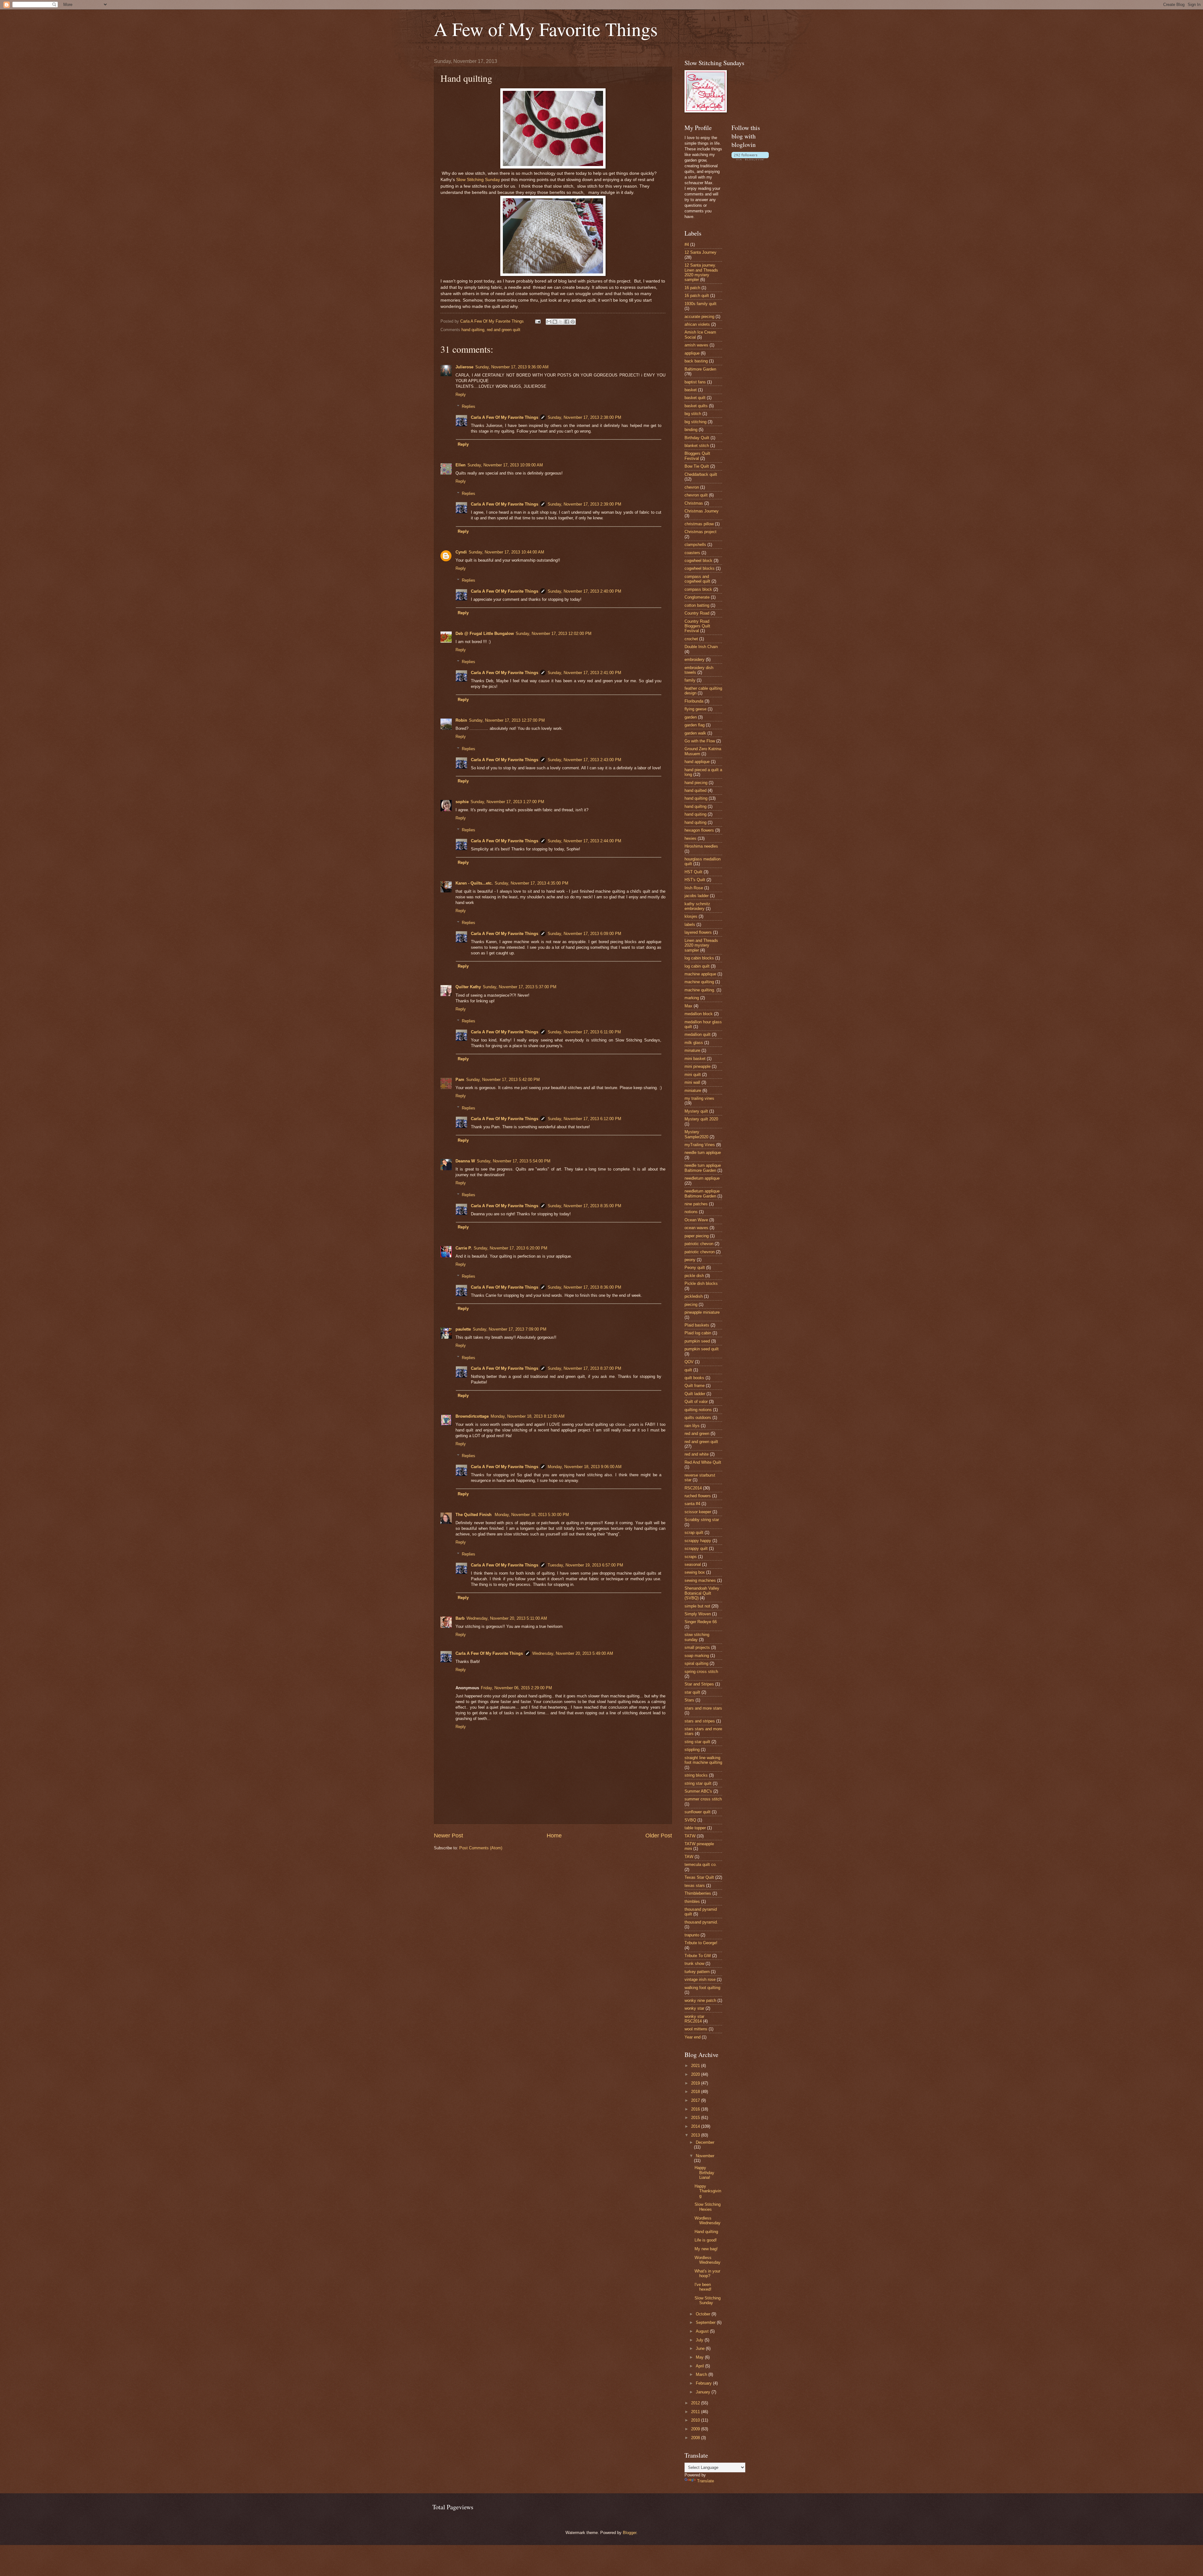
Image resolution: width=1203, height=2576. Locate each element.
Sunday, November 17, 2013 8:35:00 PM (584, 1206)
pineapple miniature (702, 1312)
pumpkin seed (697, 1341)
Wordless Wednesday (708, 2220)
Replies (469, 406)
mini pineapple (698, 1066)
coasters (692, 553)
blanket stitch (697, 446)
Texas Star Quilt (699, 1877)
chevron (692, 487)
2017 (696, 2100)
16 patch (692, 288)
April (700, 2366)
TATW (690, 1836)
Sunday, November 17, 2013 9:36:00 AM (512, 367)
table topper (695, 1828)
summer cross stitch (703, 1799)
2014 (696, 2126)
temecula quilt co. (701, 1864)
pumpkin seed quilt (702, 1349)
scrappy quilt (696, 1548)
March (702, 2374)
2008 (696, 2438)
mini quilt (693, 1075)
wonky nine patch (700, 2000)
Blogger (630, 2533)
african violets (697, 324)
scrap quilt (694, 1532)
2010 (696, 2420)
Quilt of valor (696, 1402)
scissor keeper (698, 1512)
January (704, 2392)
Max (688, 1006)
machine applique (700, 974)
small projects (697, 1647)
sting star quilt (697, 1742)
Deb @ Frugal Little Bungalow (485, 634)
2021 (696, 2066)
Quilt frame (695, 1386)
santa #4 (692, 1504)
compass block (698, 589)
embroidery (695, 660)
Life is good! (706, 2240)
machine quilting (699, 982)
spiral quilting (696, 1663)
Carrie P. (464, 1248)
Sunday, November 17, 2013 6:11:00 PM (584, 1032)
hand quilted (695, 790)
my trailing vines (699, 1098)
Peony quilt (695, 1267)
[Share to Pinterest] (573, 322)
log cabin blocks (699, 958)
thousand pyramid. (701, 1922)
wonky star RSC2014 (694, 2019)
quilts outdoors (698, 1418)
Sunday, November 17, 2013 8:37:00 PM (584, 1368)
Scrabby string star (702, 1520)
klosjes (691, 916)
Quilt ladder (695, 1394)
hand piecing (696, 783)
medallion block (699, 1014)
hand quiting (695, 814)
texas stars (695, 1885)
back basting (696, 361)
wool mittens (696, 2029)
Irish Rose (694, 888)
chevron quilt (696, 495)
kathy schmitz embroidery (697, 906)
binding (691, 430)
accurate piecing (699, 317)
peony (690, 1260)
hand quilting (473, 330)
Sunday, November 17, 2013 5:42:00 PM (503, 1080)
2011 (696, 2412)
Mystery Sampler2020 (696, 1134)
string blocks (696, 1775)
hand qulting (695, 822)
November (705, 2156)
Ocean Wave (696, 1220)
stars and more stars (703, 1708)
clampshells (695, 545)
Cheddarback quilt (701, 474)
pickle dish (694, 1276)
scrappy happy (698, 1541)
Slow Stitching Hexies (708, 2207)
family (690, 680)
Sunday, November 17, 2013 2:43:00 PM (584, 760)
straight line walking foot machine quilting (703, 1760)
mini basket (695, 1059)
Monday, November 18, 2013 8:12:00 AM (528, 1416)
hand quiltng (695, 806)
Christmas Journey (702, 511)
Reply (461, 395)
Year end (693, 2037)
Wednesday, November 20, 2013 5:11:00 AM (507, 1618)
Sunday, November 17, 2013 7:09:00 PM (510, 1329)
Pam (460, 1080)
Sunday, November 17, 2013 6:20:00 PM (510, 1248)
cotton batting (697, 605)
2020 (696, 2074)
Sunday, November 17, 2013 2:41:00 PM (584, 673)
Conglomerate (697, 597)
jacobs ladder (697, 896)
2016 (696, 2109)
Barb (460, 1618)
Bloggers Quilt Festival (697, 456)
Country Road (697, 613)
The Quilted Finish (474, 1515)
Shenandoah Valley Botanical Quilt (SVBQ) (702, 1593)
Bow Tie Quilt (697, 466)
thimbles (692, 1901)
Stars (689, 1700)
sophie (462, 802)
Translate (706, 2481)
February (704, 2383)
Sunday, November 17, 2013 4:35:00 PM (531, 883)
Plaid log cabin (698, 1333)
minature (692, 1050)
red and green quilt (504, 330)
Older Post (659, 1836)
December (705, 2142)
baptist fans (695, 382)
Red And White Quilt (703, 1462)
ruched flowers (698, 1496)
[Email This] (549, 322)
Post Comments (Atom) (481, 1848)
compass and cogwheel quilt (697, 579)
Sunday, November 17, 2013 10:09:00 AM (505, 465)
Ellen (461, 465)
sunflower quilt (698, 1812)
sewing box (695, 1572)
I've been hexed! (703, 2287)
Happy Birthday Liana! (704, 2173)
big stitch (693, 414)
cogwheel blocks (700, 568)
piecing (691, 1304)
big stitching (695, 422)
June (701, 2348)
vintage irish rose (700, 1979)
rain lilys (692, 1426)
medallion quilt (698, 1034)
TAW (689, 1857)
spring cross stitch (701, 1672)
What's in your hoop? (707, 2273)
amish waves (696, 345)
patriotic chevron (700, 1252)
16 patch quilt (697, 296)
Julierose (464, 367)
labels (690, 924)
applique (692, 353)
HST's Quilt (695, 880)
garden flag (695, 725)
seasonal (693, 1564)
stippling (692, 1750)
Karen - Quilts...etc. (474, 883)
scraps (691, 1557)
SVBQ (690, 1820)
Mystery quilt (696, 1111)
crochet (691, 639)
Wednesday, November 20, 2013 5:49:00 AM (573, 1653)
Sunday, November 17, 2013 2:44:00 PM (584, 841)
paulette (463, 1329)
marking (692, 998)
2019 (696, 2083)
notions (691, 1212)
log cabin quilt (697, 966)
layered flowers (698, 932)
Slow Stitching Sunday (478, 180)
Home (554, 1836)
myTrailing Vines (700, 1145)
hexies (690, 838)
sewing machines (700, 1580)
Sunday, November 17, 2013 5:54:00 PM (514, 1161)
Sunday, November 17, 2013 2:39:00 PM (584, 504)
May (700, 2357)
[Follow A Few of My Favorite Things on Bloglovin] (750, 159)
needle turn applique (703, 1153)
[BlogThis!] (555, 322)
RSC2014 (693, 1488)
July (700, 2340)
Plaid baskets (697, 1325)
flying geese (695, 709)
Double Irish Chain (701, 647)
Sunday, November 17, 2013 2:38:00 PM (584, 417)
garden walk (695, 733)
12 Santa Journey (700, 252)
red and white (697, 1454)
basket (691, 390)
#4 (687, 244)
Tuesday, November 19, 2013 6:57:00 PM (585, 1565)
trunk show (694, 1963)
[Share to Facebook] (567, 322)
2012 (696, 2403)
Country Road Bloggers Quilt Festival (697, 626)
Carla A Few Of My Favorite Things (505, 417)
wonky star (694, 2008)
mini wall (692, 1082)
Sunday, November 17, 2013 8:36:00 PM (584, 1287)
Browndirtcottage (472, 1416)
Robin (461, 720)
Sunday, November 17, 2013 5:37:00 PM (520, 987)
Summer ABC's (698, 1791)
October (704, 2314)
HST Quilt (693, 872)
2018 (696, 2092)
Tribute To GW (698, 1956)
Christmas (694, 503)
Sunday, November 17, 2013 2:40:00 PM (584, 591)
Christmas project (700, 532)
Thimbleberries (698, 1893)
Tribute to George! (701, 1943)
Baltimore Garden (700, 369)
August (703, 2331)
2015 (696, 2118)
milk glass (694, 1043)
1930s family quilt (700, 304)
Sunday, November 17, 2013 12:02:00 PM (554, 634)
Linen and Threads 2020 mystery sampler (701, 945)
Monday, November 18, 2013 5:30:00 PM (532, 1515)
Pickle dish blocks (701, 1283)
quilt (688, 1370)
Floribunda (694, 701)
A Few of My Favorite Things (546, 29)
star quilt (692, 1692)
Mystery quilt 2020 (701, 1119)
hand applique (697, 762)
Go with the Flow (700, 741)
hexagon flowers (699, 830)
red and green (697, 1433)
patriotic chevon (699, 1244)
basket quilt (695, 398)
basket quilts (696, 406)
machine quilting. (700, 990)
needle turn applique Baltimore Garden (703, 1168)
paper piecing (697, 1236)
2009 (696, 2429)
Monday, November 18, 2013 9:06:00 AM (585, 1467)
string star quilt (698, 1783)
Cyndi (461, 552)
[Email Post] (538, 321)
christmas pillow (699, 524)
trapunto (692, 1935)
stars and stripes (700, 1721)
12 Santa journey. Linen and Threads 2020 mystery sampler (701, 272)
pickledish (694, 1296)
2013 (696, 2135)
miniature (693, 1091)
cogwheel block (698, 561)
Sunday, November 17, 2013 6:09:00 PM (584, 934)
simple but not (697, 1606)
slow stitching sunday (697, 1637)
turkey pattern (697, 1972)
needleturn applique (702, 1178)
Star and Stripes (699, 1684)
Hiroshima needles (701, 846)
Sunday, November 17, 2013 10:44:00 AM (506, 552)
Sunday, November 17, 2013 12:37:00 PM (507, 720)
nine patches (696, 1204)
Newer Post (448, 1836)
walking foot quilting (702, 1988)
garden (691, 717)
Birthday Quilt (697, 438)
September (706, 2322)
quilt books (694, 1378)
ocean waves (696, 1228)
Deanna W (465, 1161)
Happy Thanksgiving (708, 2191)
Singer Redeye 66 (701, 1622)
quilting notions (698, 1410)
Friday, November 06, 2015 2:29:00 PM (516, 1688)
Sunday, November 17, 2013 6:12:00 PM (584, 1119)
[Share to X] (561, 322)
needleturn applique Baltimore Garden (702, 1193)
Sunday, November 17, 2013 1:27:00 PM (507, 802)
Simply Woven (698, 1614)
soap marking (697, 1656)
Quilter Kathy (468, 987)
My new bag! (706, 2249)
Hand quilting (706, 2232)
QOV (689, 1362)
